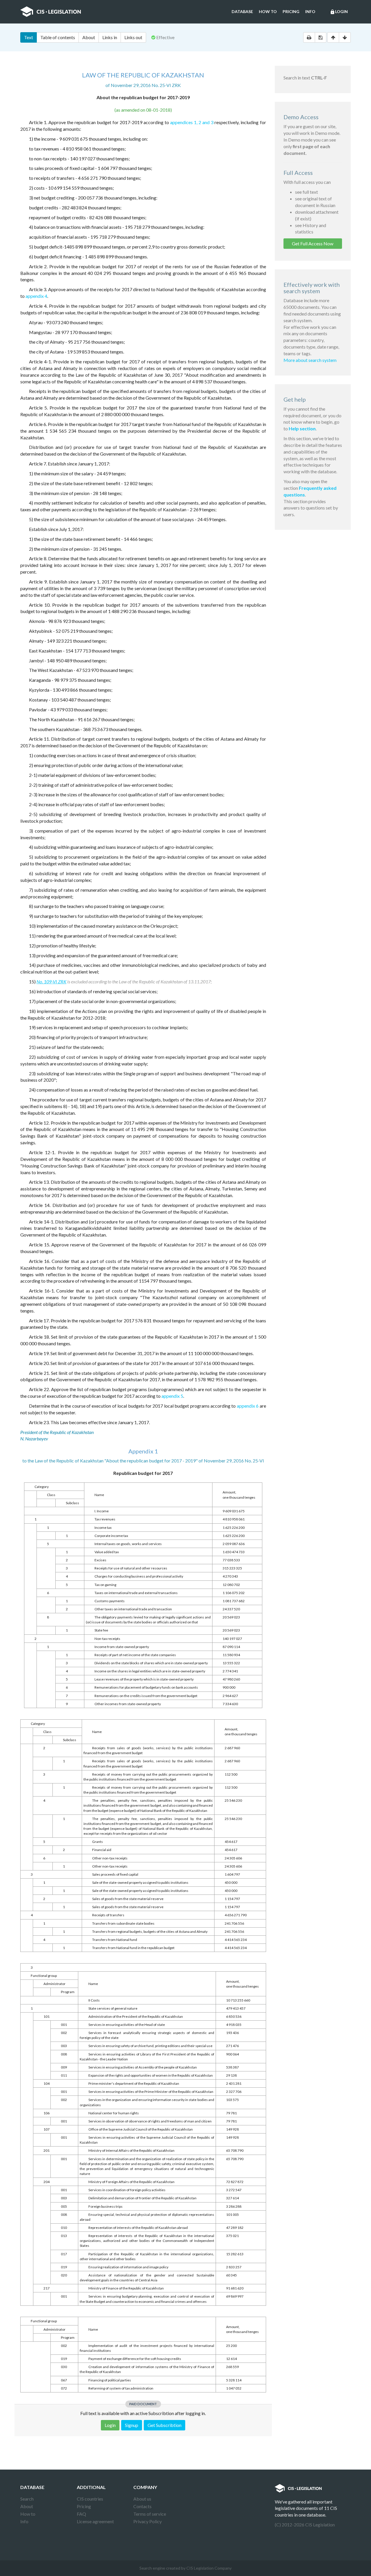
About (89, 37)
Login (339, 12)
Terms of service (150, 2514)
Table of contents (58, 37)
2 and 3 (206, 122)
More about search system (310, 360)
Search (27, 2499)
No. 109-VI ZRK (51, 981)
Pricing (291, 11)
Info (310, 11)
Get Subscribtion (164, 2425)
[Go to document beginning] (333, 37)
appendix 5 (172, 1396)
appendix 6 (248, 1406)
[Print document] (309, 37)
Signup (132, 2425)
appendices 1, (184, 122)
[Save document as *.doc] (321, 37)
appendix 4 (36, 296)
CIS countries (90, 2499)
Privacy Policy (148, 2521)
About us (142, 2499)
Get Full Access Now (313, 243)
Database (242, 11)
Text (29, 37)
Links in (110, 37)
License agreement (95, 2521)
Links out (133, 37)
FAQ (81, 2514)
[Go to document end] (345, 37)
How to (268, 11)
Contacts (142, 2506)
